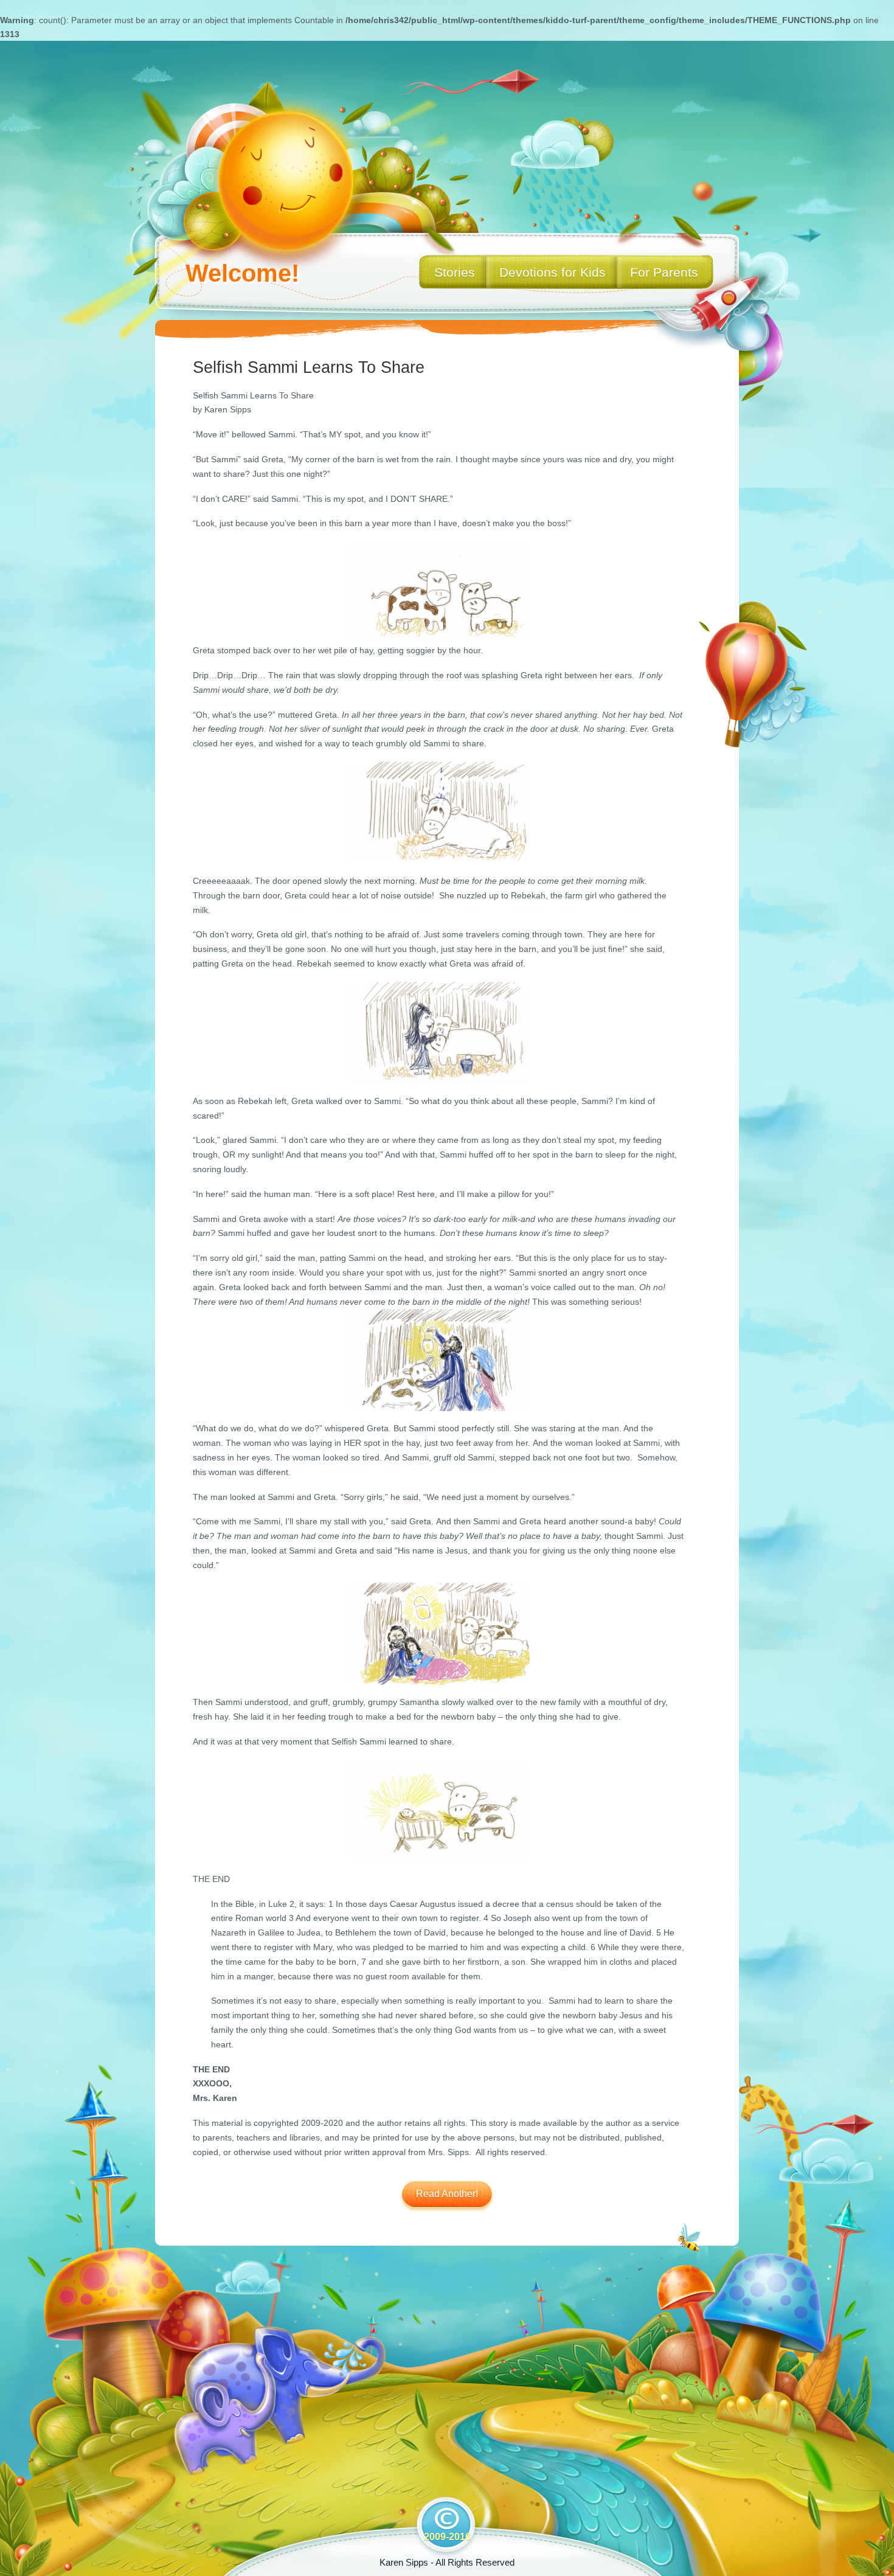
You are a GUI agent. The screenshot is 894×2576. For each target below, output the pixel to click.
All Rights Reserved (475, 2562)
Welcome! (242, 273)
